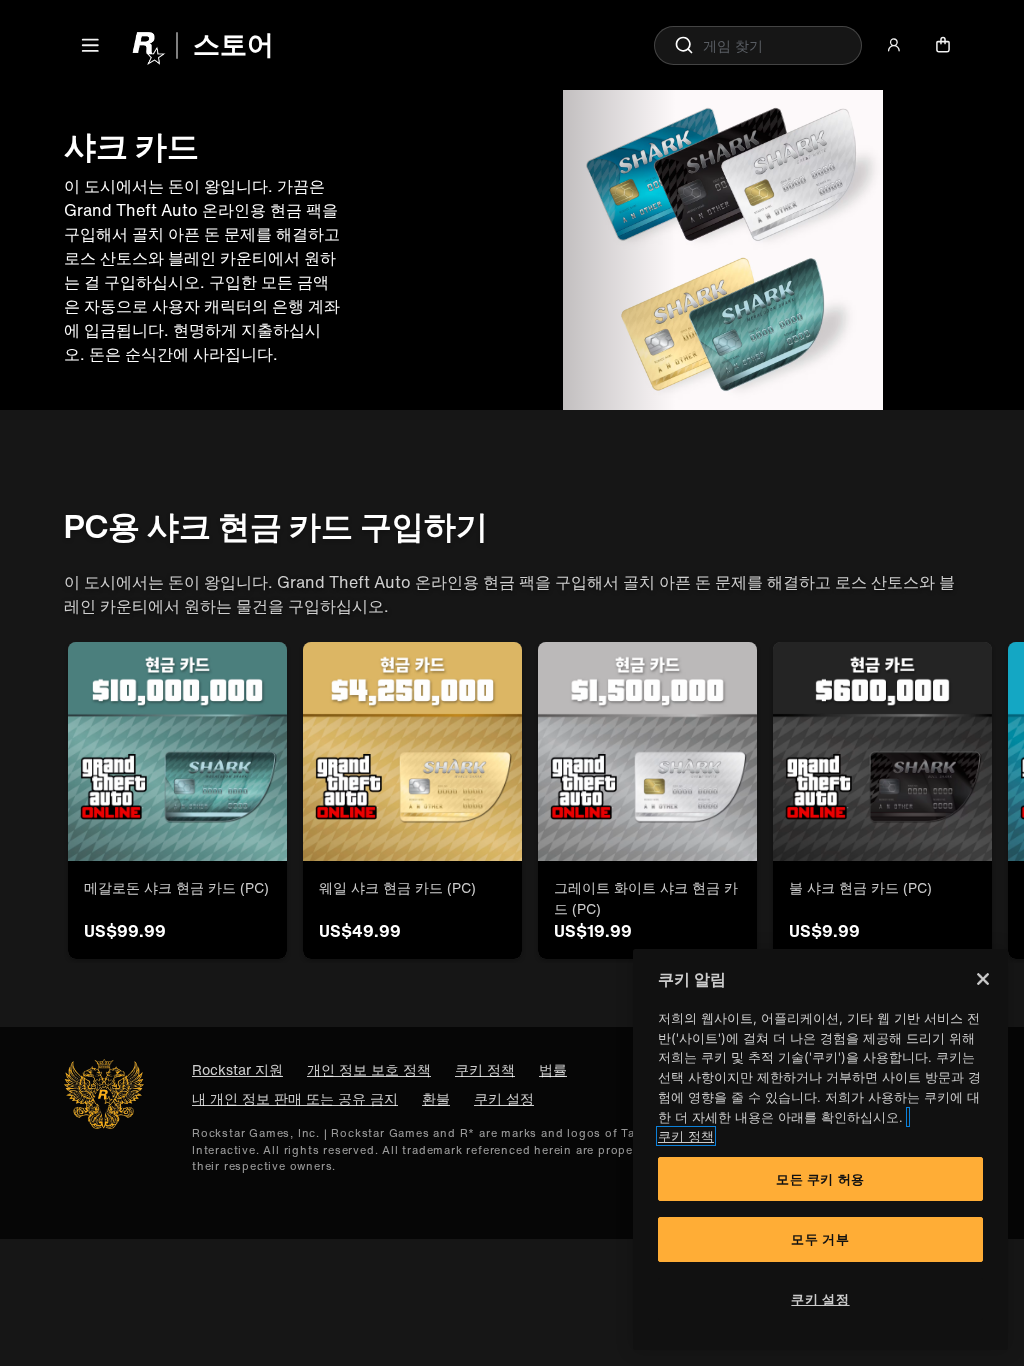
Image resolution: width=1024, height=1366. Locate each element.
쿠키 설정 (504, 1098)
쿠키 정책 (686, 1136)
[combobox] (758, 45)
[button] (90, 45)
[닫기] (983, 979)
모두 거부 (820, 1239)
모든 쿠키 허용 (820, 1179)
